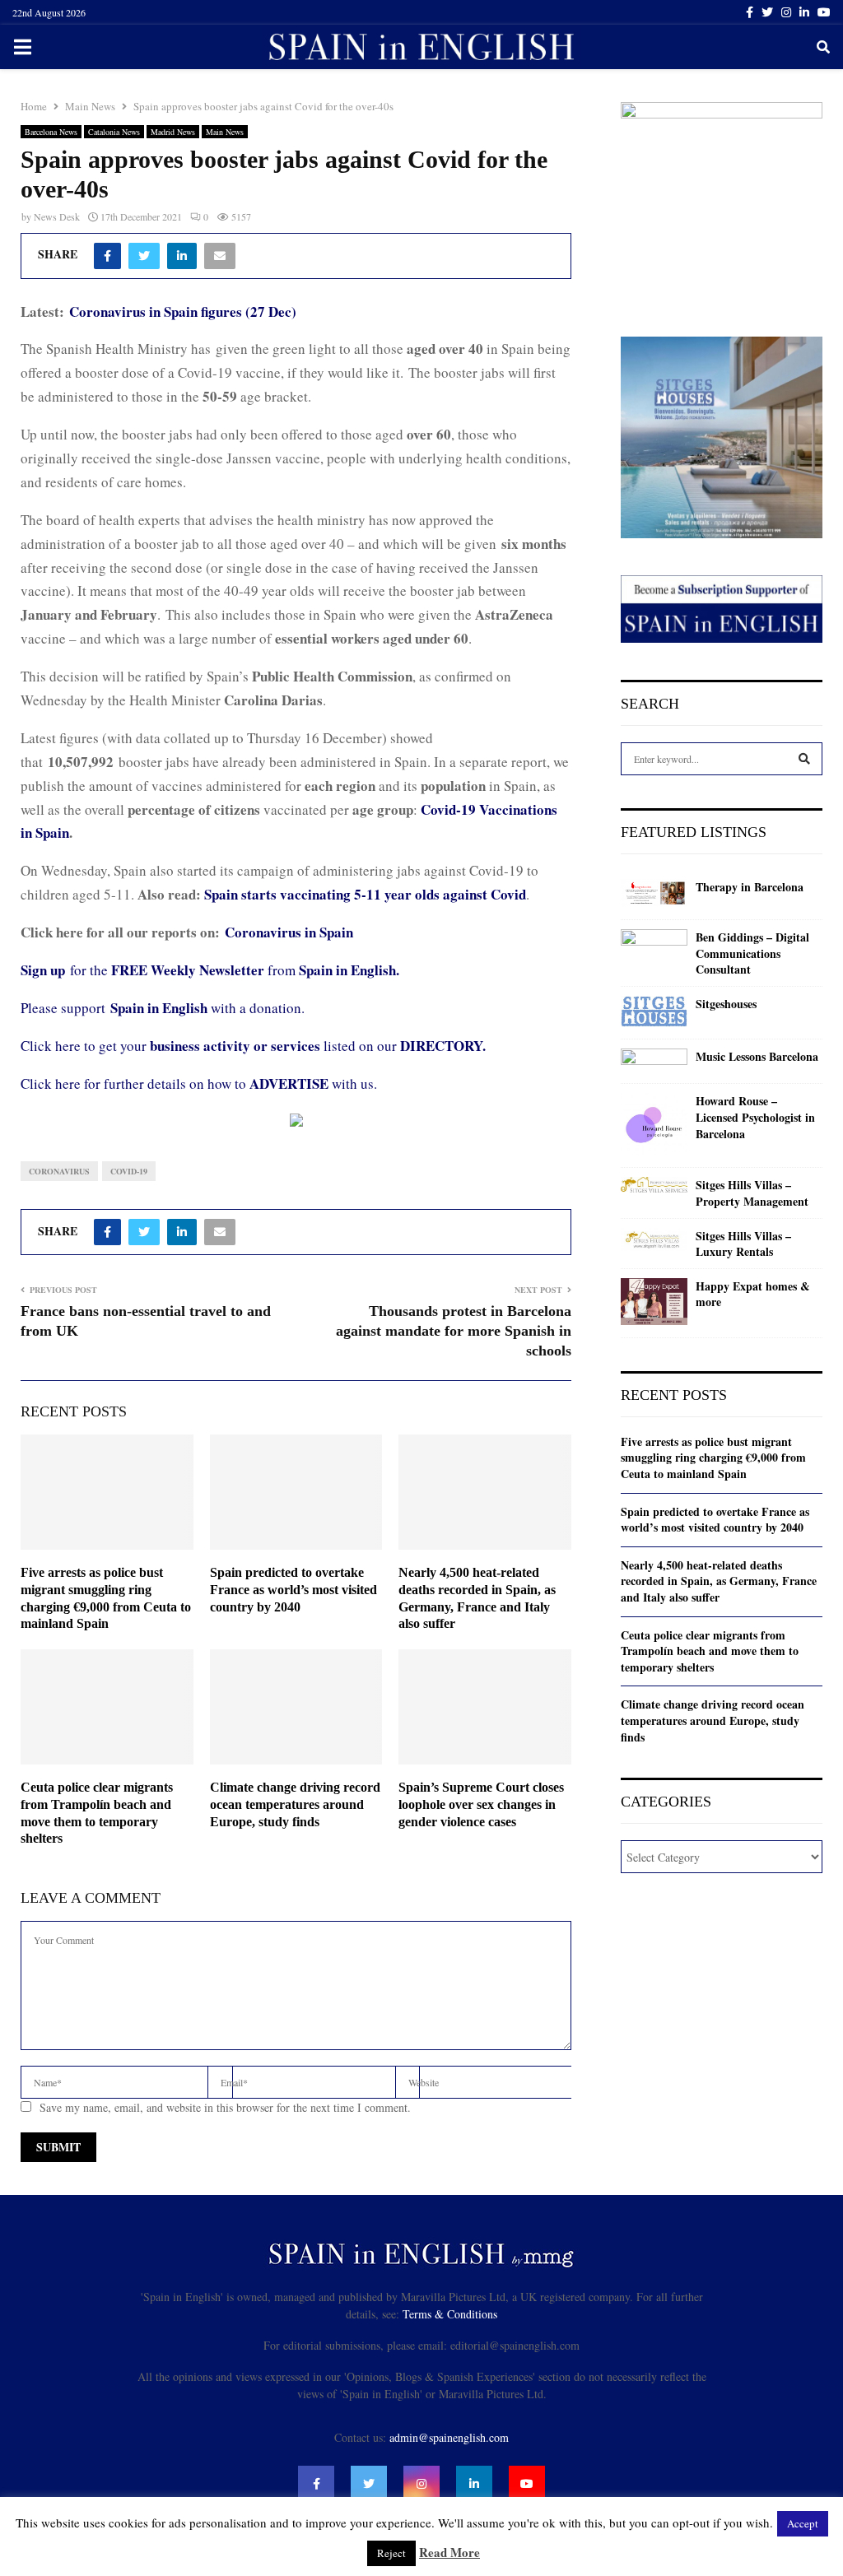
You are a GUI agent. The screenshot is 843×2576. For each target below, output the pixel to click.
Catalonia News (114, 132)
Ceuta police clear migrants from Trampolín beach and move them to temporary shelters (710, 1651)
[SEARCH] (804, 759)
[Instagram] (421, 2484)
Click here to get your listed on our (253, 1046)
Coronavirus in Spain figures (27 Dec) (183, 312)
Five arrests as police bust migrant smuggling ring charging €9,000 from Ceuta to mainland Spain (713, 1458)
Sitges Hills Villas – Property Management (752, 1193)
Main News (225, 132)
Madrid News (173, 132)
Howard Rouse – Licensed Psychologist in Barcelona (755, 1117)
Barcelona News (51, 132)
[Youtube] (527, 2484)
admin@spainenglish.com (449, 2437)
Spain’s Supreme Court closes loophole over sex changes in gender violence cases (481, 1804)
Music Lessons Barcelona (757, 1057)
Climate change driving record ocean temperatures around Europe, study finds (295, 1804)
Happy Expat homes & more (753, 1294)
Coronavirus (59, 1171)
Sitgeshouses (726, 1004)
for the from (210, 970)
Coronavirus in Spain (289, 932)
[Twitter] (369, 2484)
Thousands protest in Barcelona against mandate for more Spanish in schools (454, 1331)
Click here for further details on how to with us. (199, 1083)
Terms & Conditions (450, 2314)
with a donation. (207, 1008)
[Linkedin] (474, 2484)
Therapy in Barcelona (750, 887)
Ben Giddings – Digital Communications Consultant (752, 953)
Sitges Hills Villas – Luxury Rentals (743, 1244)
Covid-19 (129, 1171)
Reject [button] (391, 2553)
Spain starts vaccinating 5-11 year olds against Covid (365, 894)
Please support (65, 1008)
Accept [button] (803, 2523)
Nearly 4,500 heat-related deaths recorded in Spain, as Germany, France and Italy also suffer (719, 1581)
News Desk (57, 216)
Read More (449, 2552)
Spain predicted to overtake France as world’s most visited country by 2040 (293, 1590)
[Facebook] (316, 2484)
